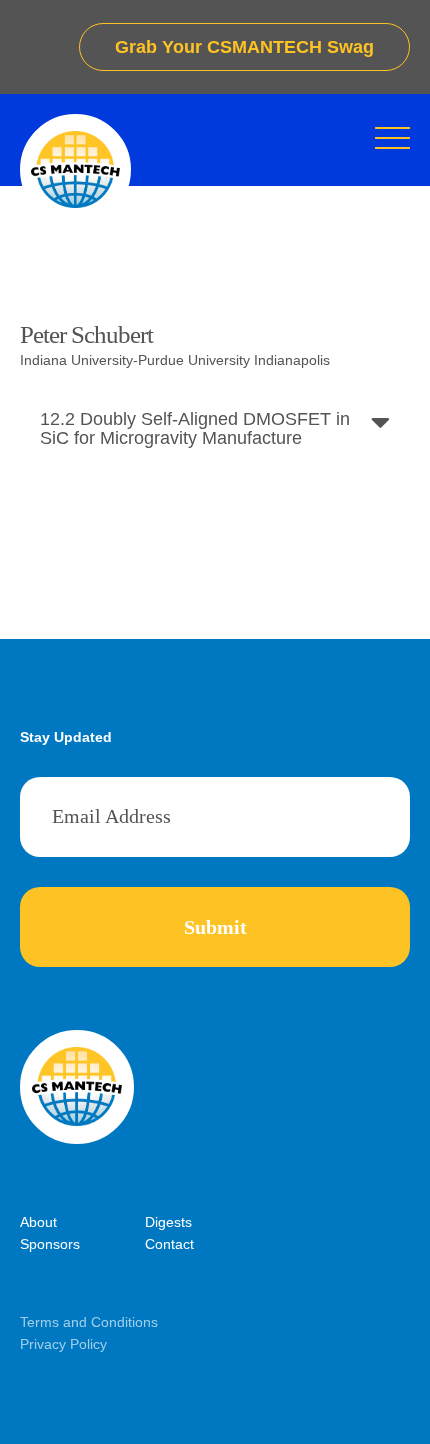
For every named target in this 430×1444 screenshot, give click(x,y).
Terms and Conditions (89, 1322)
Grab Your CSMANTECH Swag (244, 47)
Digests (168, 1222)
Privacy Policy (63, 1344)
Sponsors (50, 1244)
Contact (169, 1244)
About (38, 1222)
